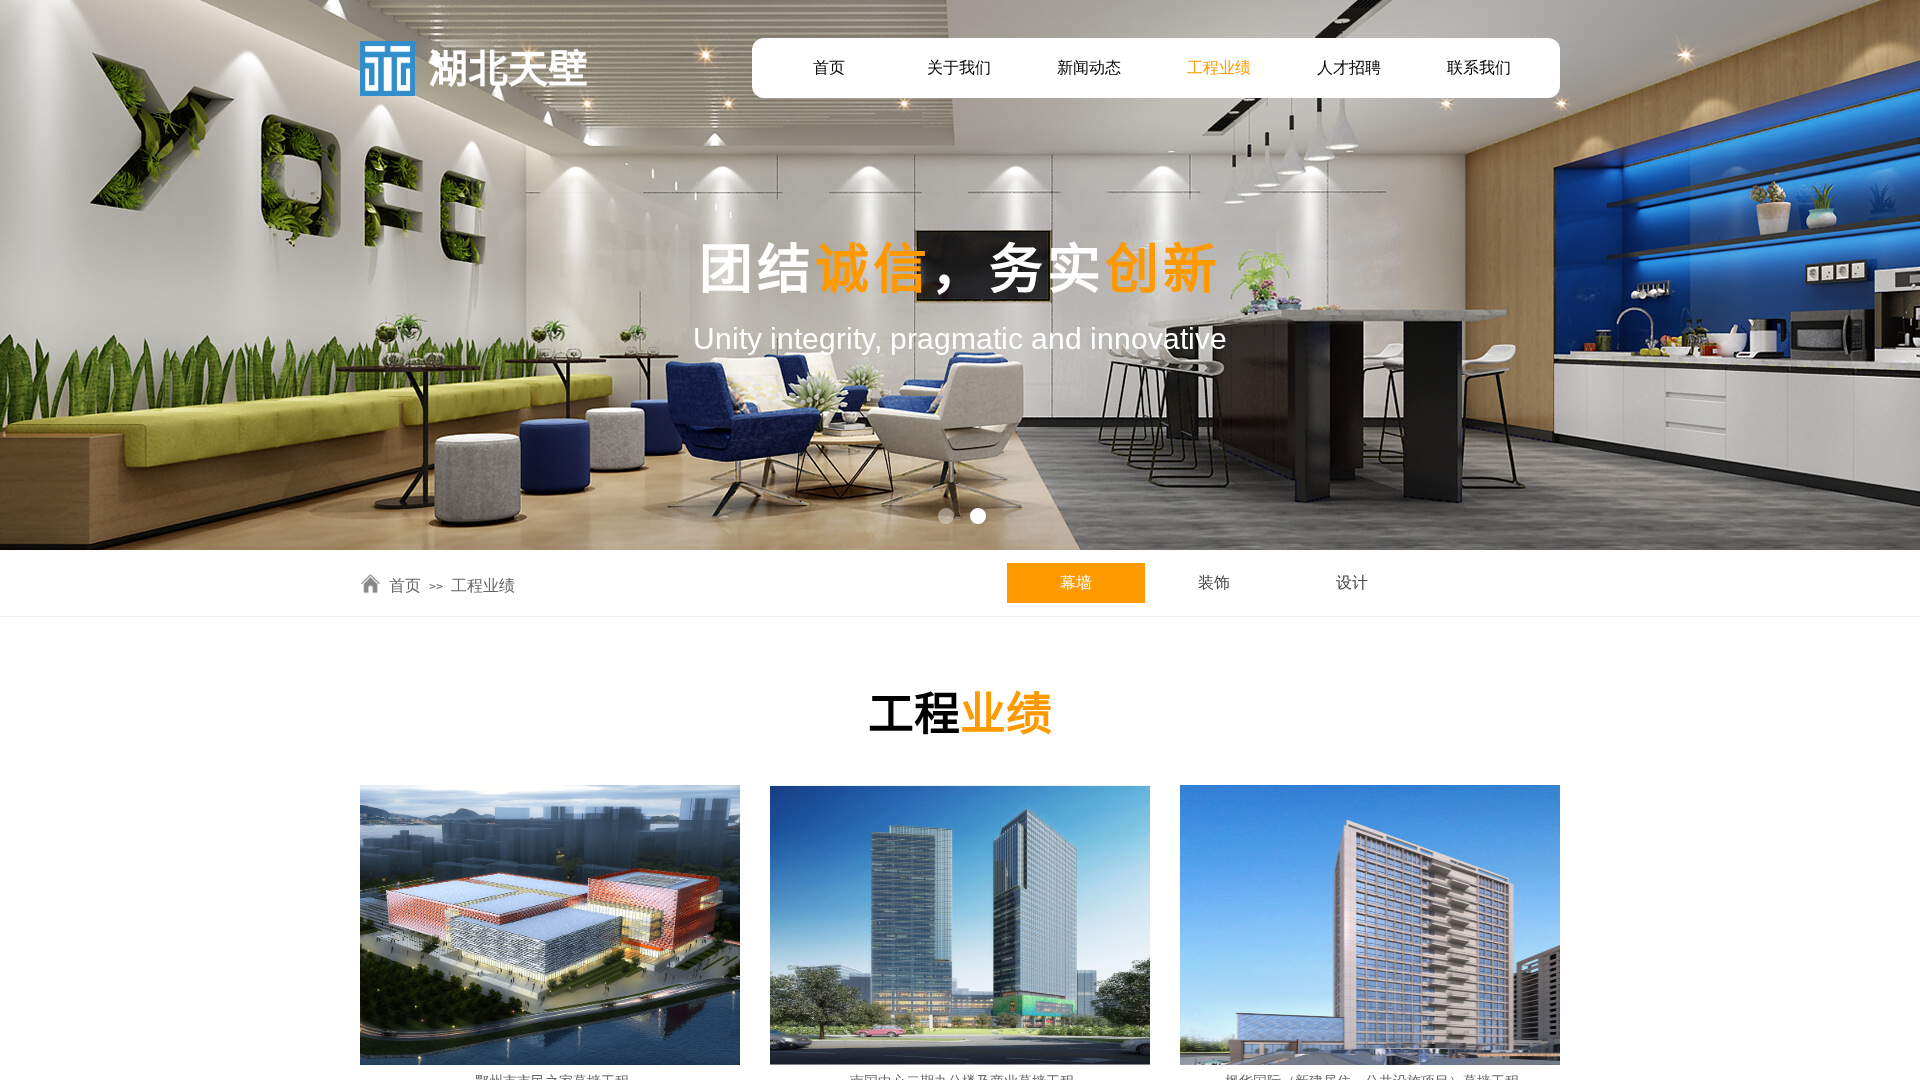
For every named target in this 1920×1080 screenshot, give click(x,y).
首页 (829, 67)
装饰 (1214, 582)
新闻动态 (1089, 67)
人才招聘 (1349, 67)
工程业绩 (1219, 67)
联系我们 (1479, 67)
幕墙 (1076, 582)
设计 (1352, 582)
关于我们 (959, 67)
